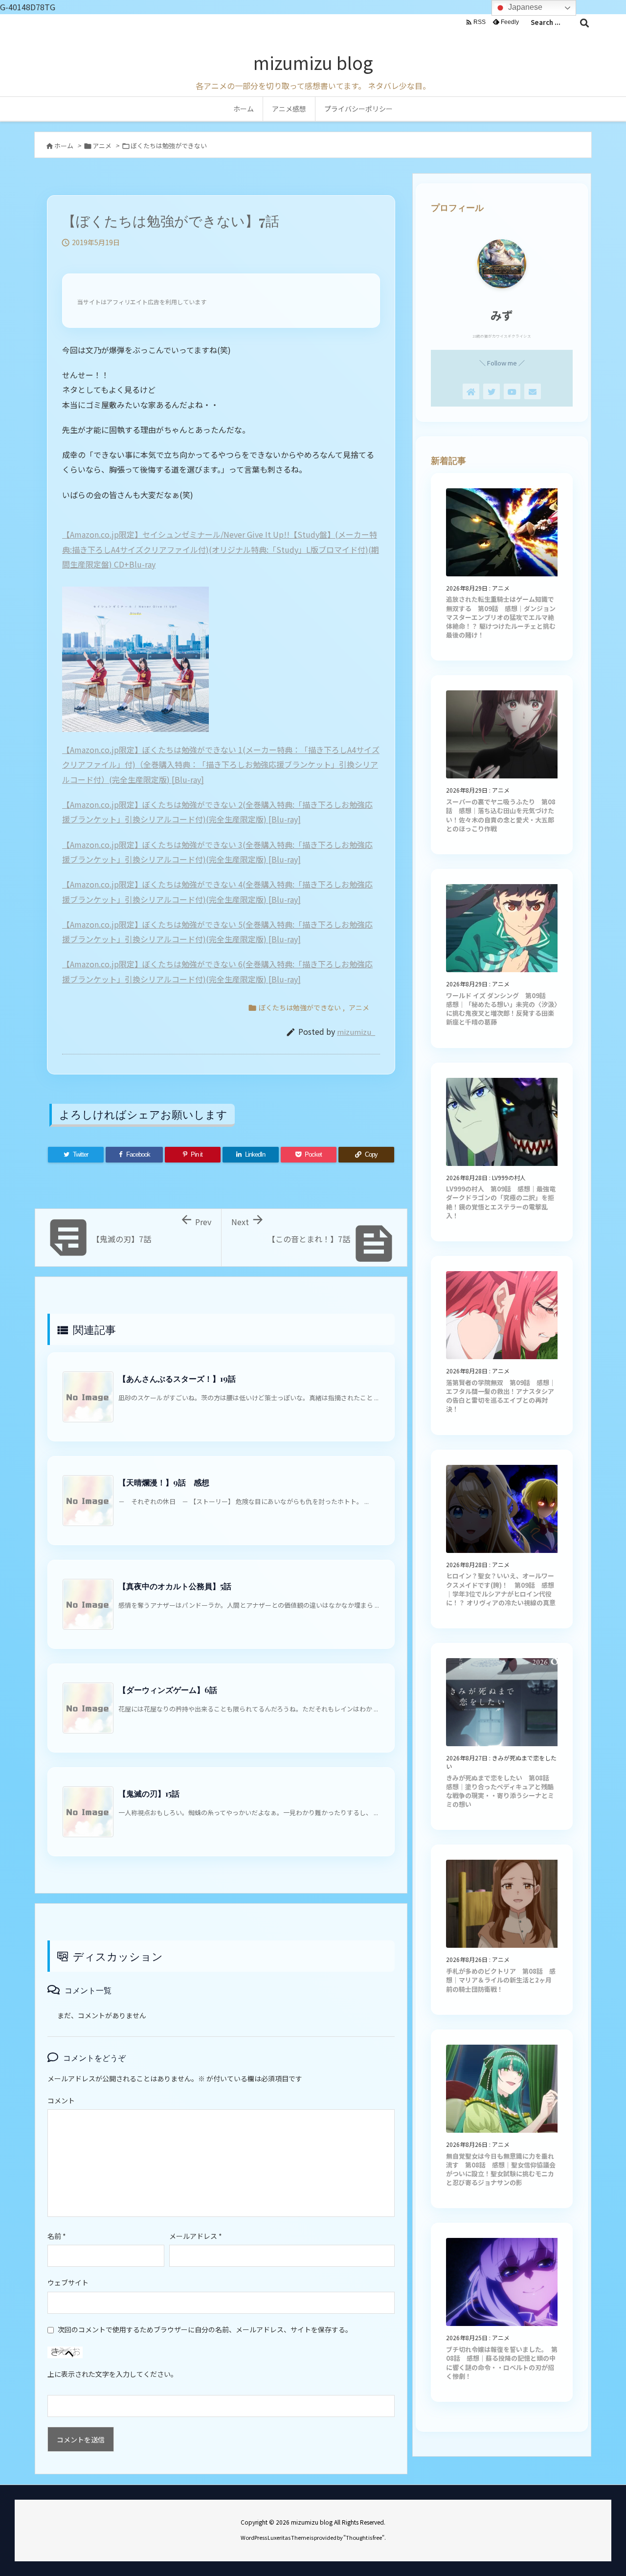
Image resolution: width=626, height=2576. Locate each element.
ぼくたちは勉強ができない (169, 146)
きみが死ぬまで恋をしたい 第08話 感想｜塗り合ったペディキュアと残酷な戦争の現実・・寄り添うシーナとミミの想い (501, 1791)
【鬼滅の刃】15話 (149, 1793)
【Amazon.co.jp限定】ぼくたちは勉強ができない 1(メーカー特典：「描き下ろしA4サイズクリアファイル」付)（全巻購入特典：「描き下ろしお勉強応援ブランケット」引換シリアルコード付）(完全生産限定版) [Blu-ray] (221, 764)
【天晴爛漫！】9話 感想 (164, 1482)
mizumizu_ (356, 1032)
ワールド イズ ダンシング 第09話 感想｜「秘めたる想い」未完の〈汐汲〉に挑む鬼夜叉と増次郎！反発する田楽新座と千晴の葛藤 (502, 1009)
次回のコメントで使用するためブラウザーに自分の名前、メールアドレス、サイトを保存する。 (205, 2329)
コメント (61, 2100)
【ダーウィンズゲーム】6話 (168, 1690)
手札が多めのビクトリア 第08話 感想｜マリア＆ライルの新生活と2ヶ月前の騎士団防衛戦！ (501, 1980)
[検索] (584, 23)
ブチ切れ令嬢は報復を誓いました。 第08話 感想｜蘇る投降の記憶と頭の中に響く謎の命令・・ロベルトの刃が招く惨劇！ (502, 2363)
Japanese (524, 7)
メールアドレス (196, 2236)
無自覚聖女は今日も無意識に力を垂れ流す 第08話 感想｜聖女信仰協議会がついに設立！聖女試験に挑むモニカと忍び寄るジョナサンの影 (501, 2169)
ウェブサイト (68, 2282)
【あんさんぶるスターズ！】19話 (177, 1379)
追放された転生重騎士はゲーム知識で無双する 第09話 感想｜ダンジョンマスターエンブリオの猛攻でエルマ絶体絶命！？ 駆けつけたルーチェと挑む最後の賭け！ (501, 617)
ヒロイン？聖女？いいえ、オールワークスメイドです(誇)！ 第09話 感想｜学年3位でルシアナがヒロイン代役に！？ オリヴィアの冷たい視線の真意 (501, 1589)
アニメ (102, 146)
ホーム (64, 146)
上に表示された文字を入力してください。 (112, 2374)
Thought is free (364, 2537)
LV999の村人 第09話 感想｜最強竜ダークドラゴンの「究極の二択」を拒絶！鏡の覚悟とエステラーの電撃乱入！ (501, 1202)
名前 (57, 2236)
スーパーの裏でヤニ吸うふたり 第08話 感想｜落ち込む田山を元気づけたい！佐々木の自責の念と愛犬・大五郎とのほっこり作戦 (501, 815)
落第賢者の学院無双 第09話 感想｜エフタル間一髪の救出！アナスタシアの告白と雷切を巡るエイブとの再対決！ (501, 1396)
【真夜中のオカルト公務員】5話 (175, 1586)
